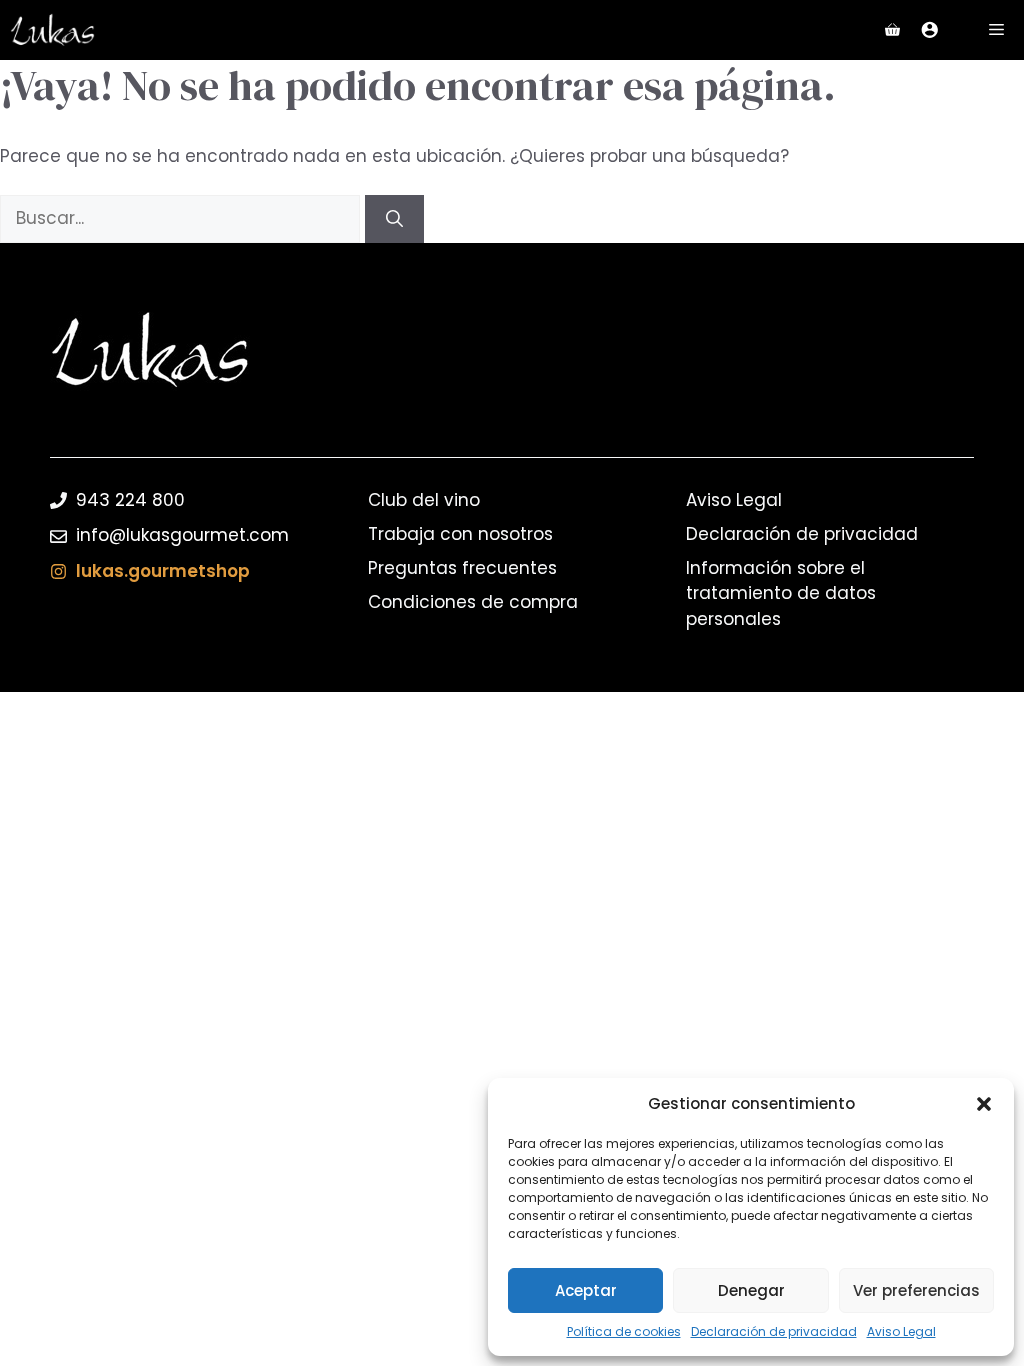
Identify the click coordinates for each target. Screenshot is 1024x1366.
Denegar (751, 1290)
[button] (984, 1104)
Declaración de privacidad (774, 1331)
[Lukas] (52, 30)
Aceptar (586, 1290)
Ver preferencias (916, 1290)
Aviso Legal (901, 1331)
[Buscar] (394, 219)
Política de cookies (624, 1331)
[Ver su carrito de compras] (892, 30)
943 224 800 (130, 500)
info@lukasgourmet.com (182, 535)
